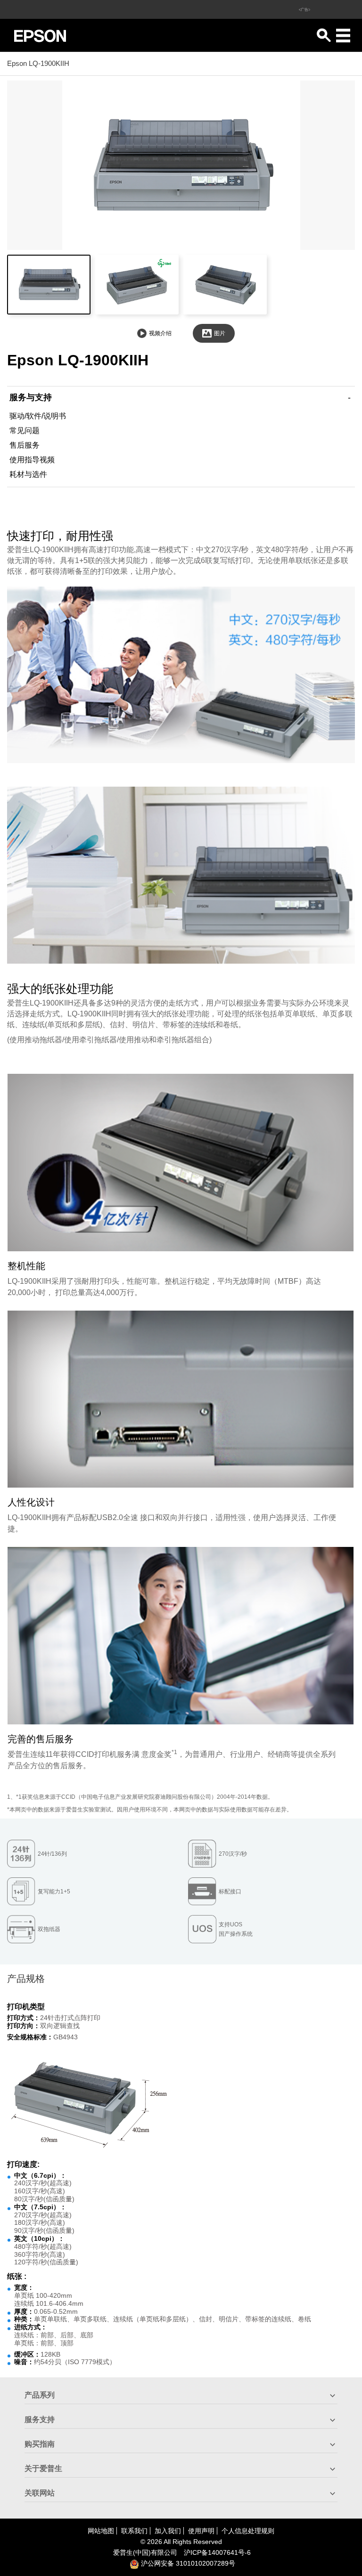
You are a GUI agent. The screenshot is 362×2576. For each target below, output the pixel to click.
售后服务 (25, 445)
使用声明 (201, 2531)
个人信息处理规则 (248, 2531)
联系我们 (134, 2531)
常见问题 (25, 431)
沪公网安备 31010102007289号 (187, 2563)
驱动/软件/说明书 (38, 416)
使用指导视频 (32, 460)
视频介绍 (160, 333)
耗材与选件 (28, 474)
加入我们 (168, 2531)
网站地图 (101, 2531)
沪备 (217, 2552)
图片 (220, 333)
